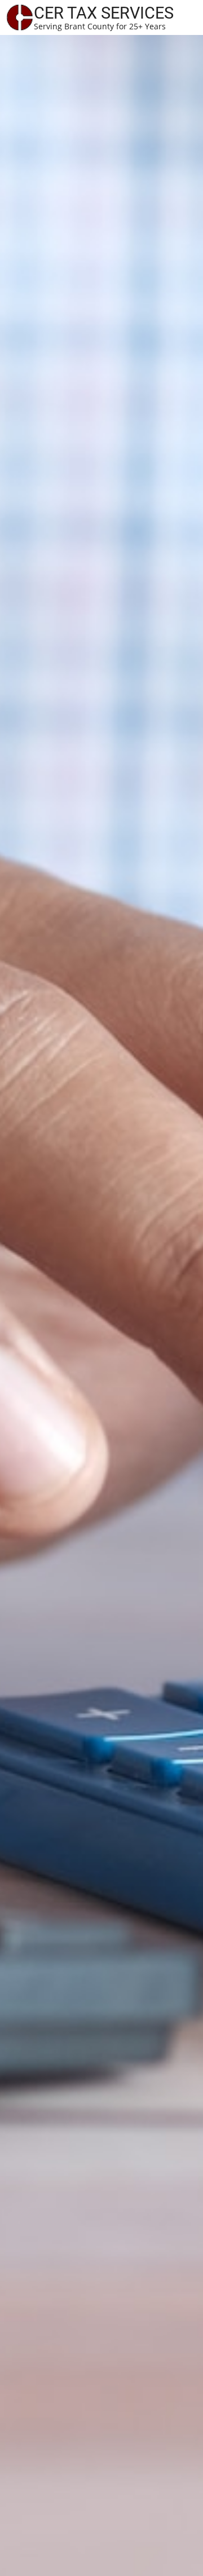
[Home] (20, 16)
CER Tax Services (104, 13)
